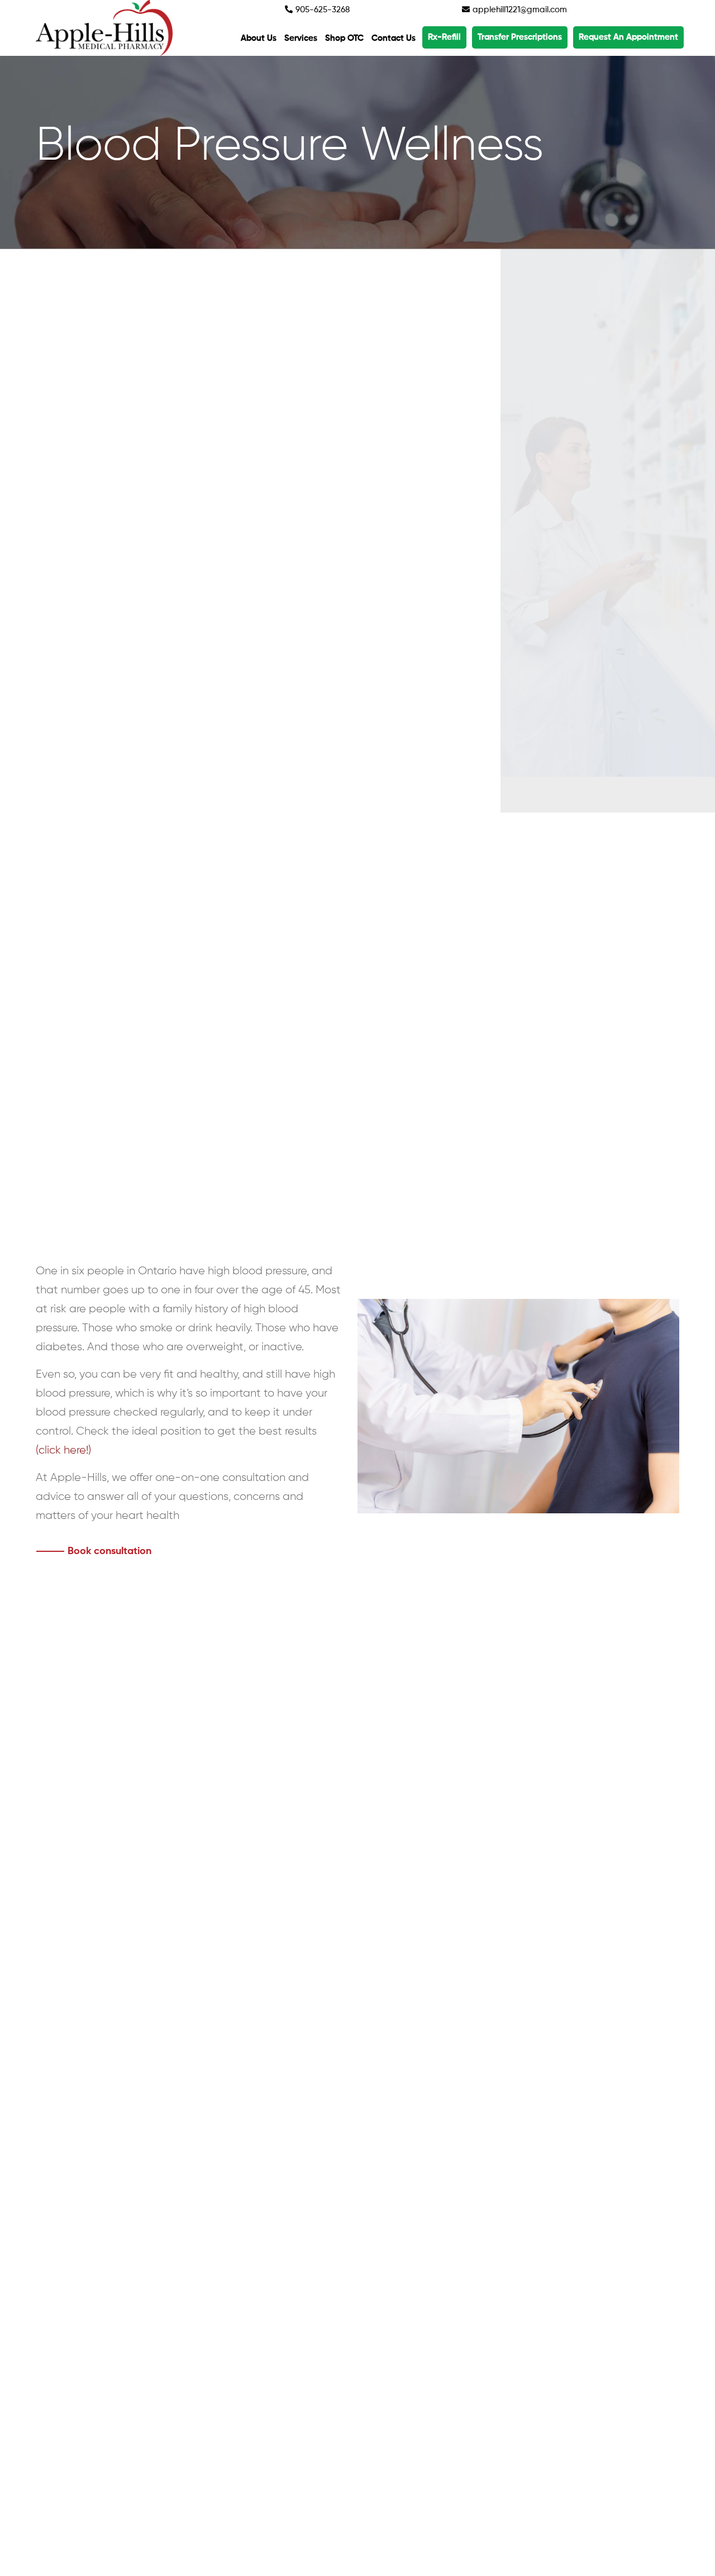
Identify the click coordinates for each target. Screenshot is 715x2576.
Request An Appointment (628, 37)
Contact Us (394, 38)
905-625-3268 (321, 10)
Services (301, 38)
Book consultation (109, 1551)
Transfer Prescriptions (520, 37)
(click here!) (63, 1450)
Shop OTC (344, 38)
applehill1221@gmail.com (519, 10)
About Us (259, 38)
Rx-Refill (444, 37)
